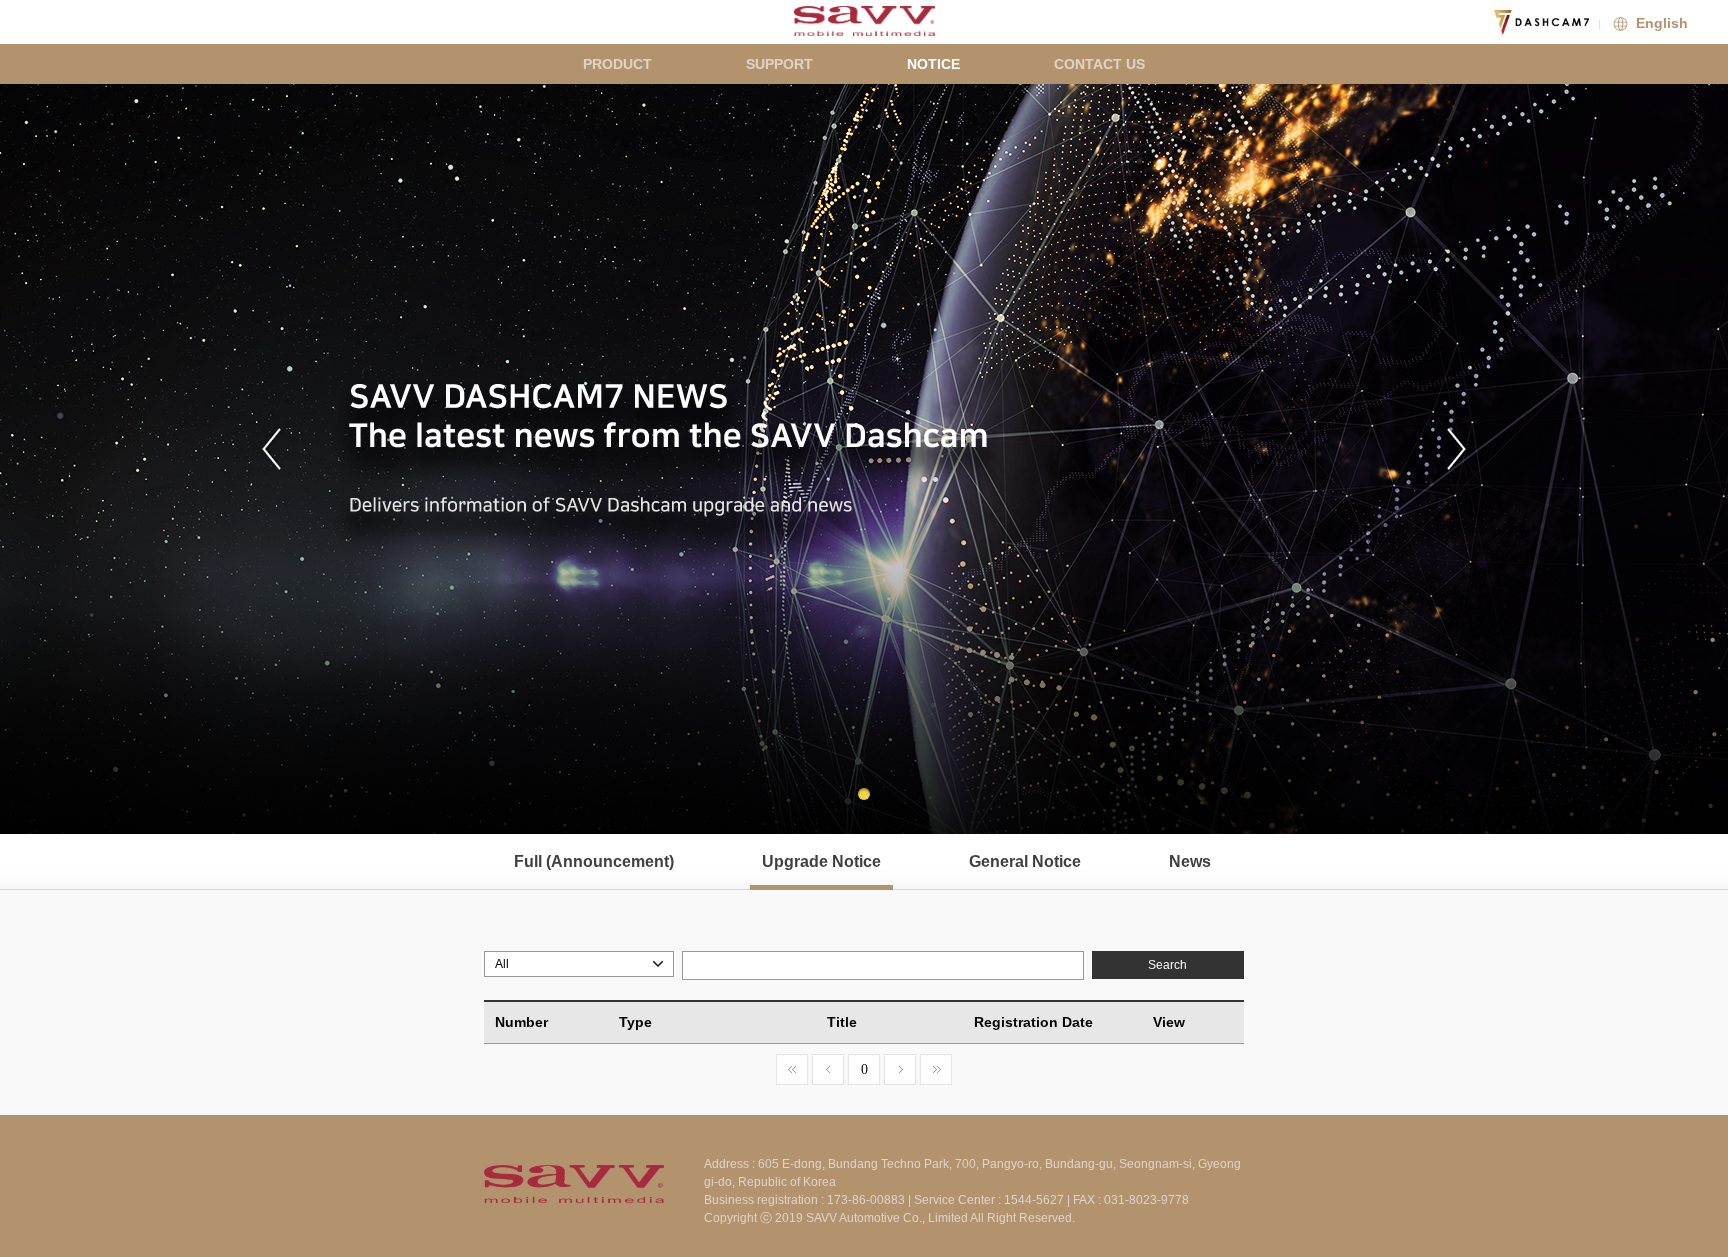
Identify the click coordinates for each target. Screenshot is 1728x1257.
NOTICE (933, 64)
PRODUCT (617, 64)
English (1660, 23)
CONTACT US (1099, 64)
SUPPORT (779, 64)
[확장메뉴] (1708, 20)
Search (1167, 965)
